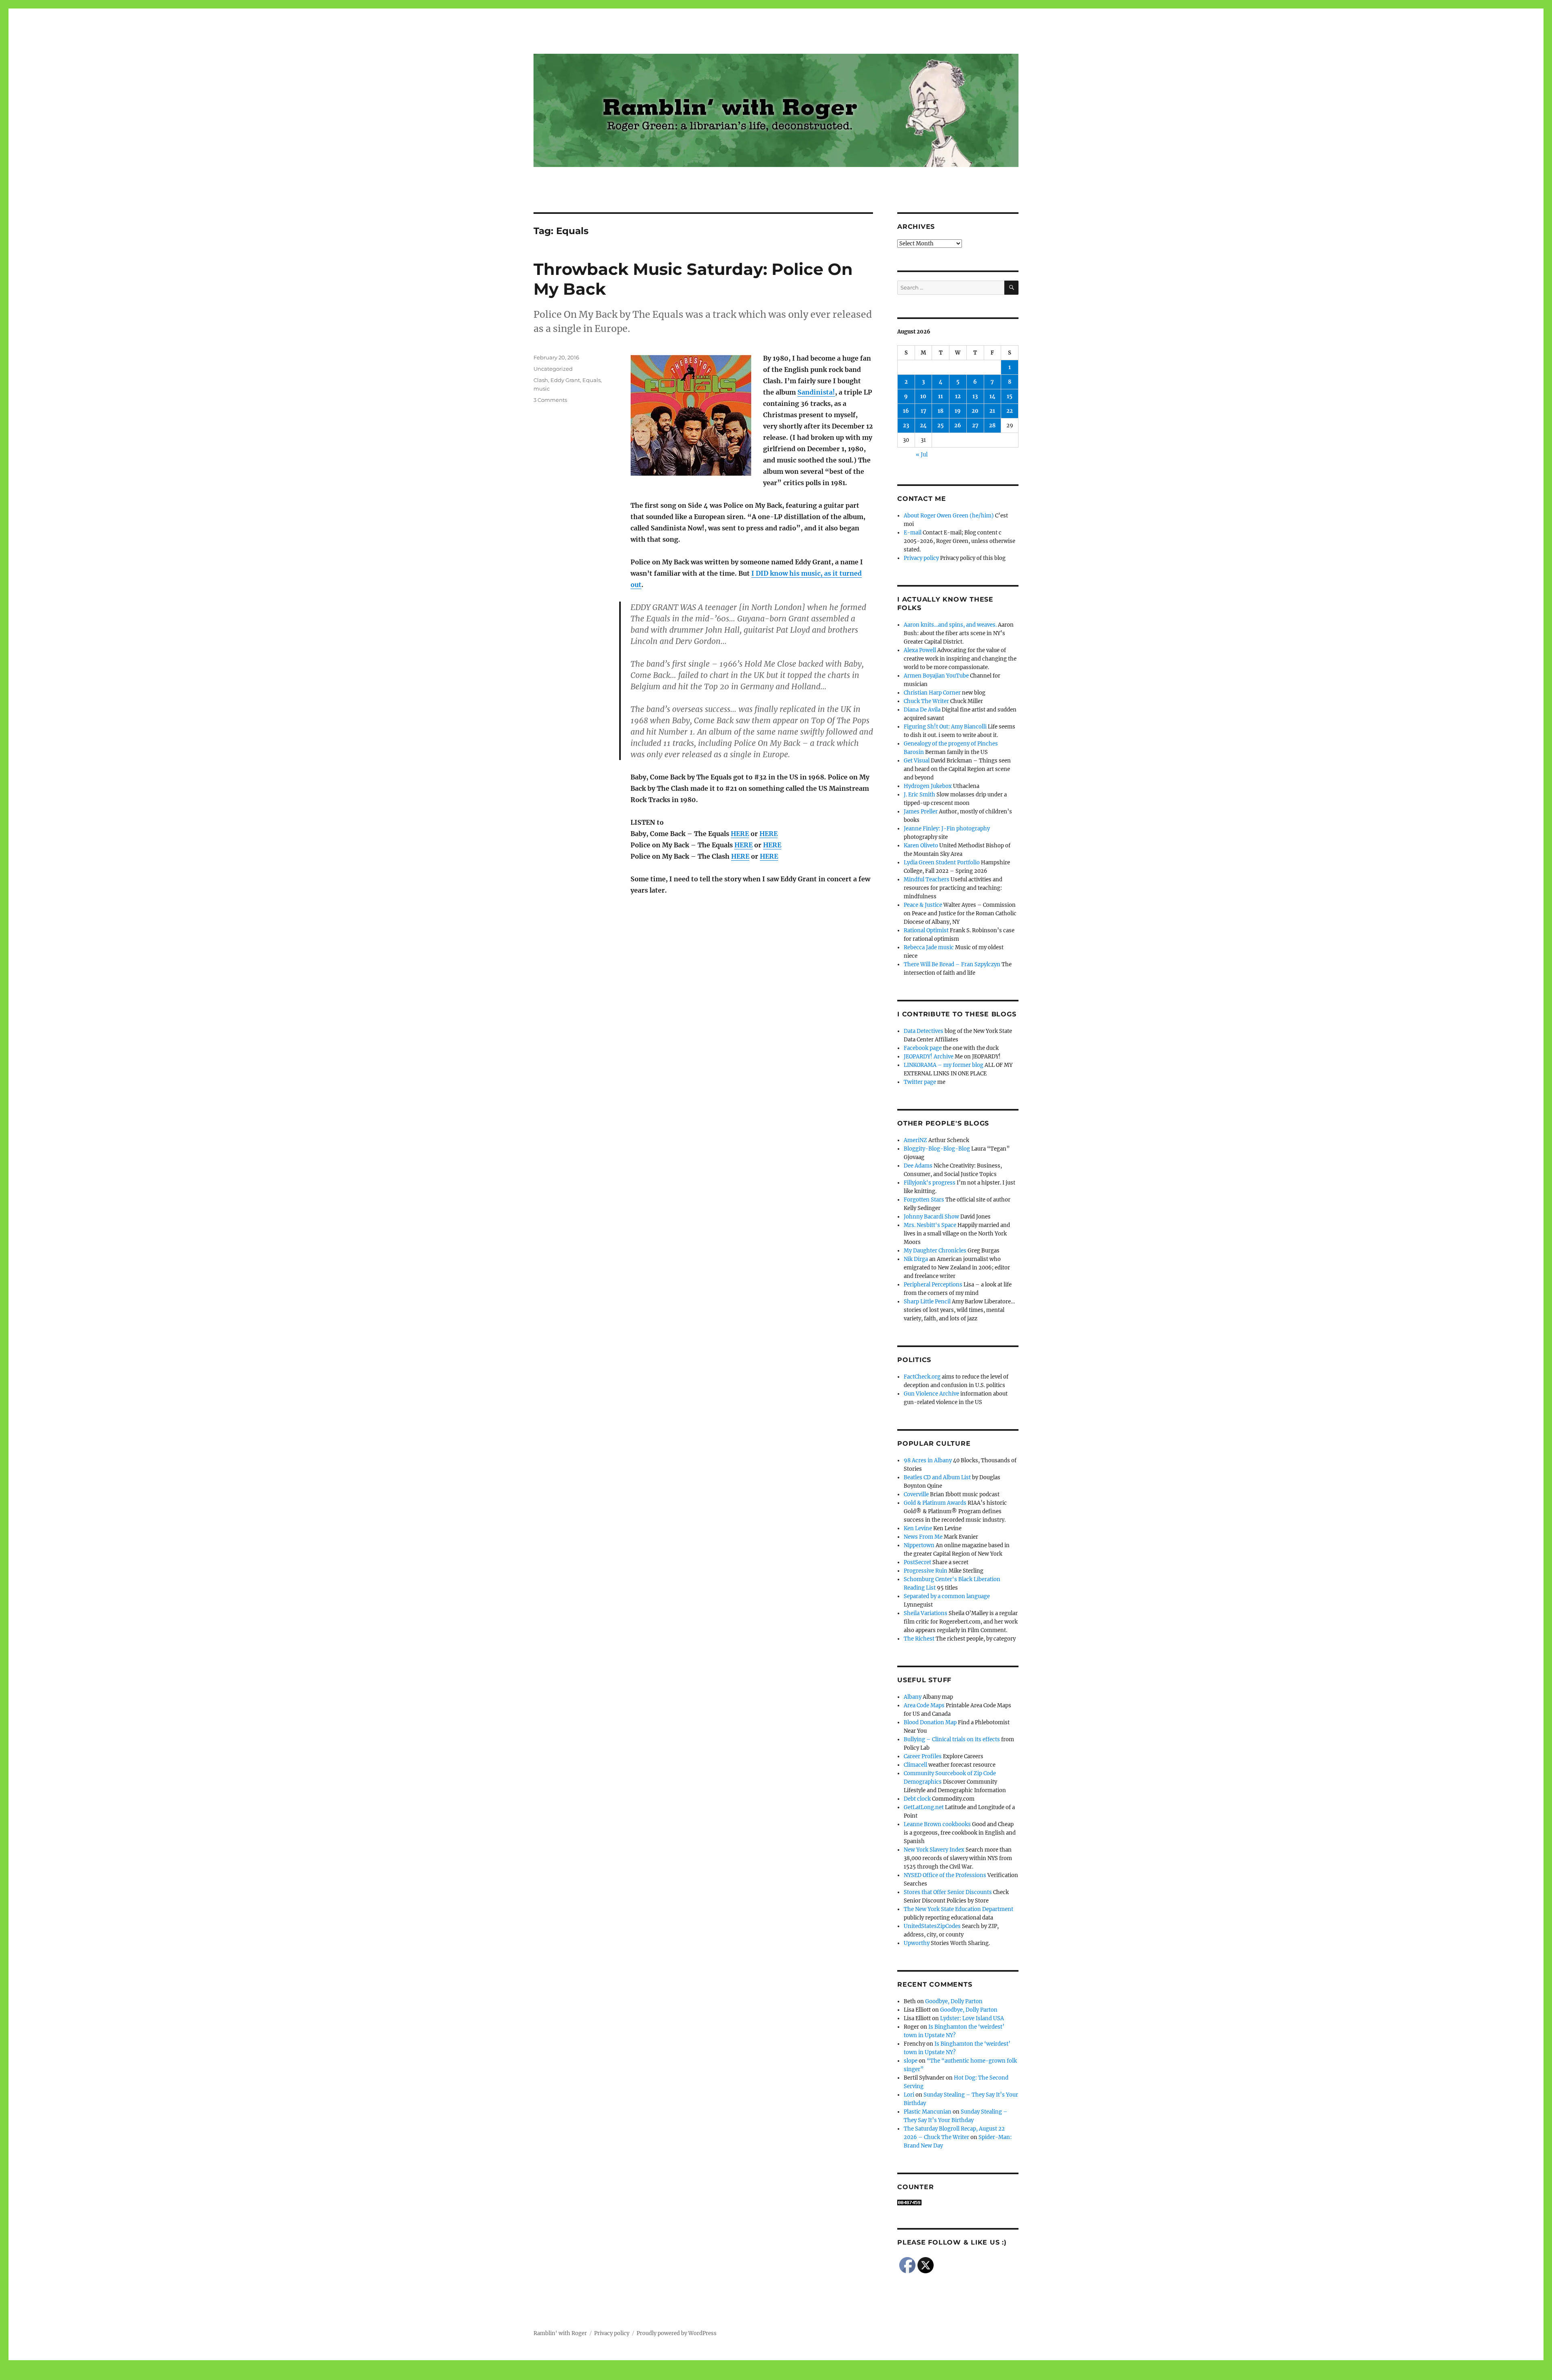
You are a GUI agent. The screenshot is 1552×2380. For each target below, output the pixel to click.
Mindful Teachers (927, 880)
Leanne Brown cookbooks (937, 1824)
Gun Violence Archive (931, 1394)
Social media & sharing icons (731, 2374)
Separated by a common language (947, 1596)
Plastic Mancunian (928, 2112)
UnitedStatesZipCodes (932, 1926)
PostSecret (917, 1562)
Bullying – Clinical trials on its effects (952, 1739)
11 (940, 396)
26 (958, 426)
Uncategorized (553, 369)
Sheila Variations (926, 1613)
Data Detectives (924, 1031)
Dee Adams (918, 1166)
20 (975, 411)
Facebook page (923, 1048)
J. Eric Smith (919, 795)
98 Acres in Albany (928, 1460)
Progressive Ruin (926, 1571)
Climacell (915, 1765)
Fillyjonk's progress (930, 1183)
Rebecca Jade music (929, 947)
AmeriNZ (915, 1140)
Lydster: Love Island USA (972, 2018)
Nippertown (919, 1545)
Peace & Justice (923, 905)
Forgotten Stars (924, 1200)
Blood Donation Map (930, 1722)
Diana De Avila (922, 710)
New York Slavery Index (934, 1850)
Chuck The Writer (926, 701)
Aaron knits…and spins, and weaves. (950, 625)
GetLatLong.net (924, 1807)
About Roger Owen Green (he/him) (949, 516)
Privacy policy (921, 558)
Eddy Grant (565, 380)
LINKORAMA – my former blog (944, 1065)
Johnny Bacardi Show (931, 1217)
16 (906, 411)
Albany (913, 1697)
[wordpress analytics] (958, 2203)
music (542, 389)
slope (911, 2061)
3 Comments (550, 400)
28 (992, 426)
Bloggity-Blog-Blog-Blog (937, 1149)
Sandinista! (816, 392)
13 (975, 396)
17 (924, 411)
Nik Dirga (916, 1259)
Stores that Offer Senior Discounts (948, 1892)
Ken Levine (918, 1528)
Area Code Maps (924, 1705)
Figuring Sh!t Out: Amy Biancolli (945, 727)
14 (992, 396)
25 (940, 426)
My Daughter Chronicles (935, 1251)
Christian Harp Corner (932, 693)
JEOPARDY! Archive (929, 1057)
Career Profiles (923, 1756)
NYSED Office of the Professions (945, 1875)
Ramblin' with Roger (560, 2333)
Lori (909, 2095)
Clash (541, 380)
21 (992, 411)
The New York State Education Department (958, 1909)
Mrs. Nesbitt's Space (930, 1225)
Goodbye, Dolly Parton (954, 2001)
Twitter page (920, 1082)
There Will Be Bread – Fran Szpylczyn (952, 964)
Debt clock (917, 1799)
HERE (740, 834)
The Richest (919, 1639)
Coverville (916, 1494)
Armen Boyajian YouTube (936, 676)
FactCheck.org (922, 1377)
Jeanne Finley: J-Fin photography (947, 829)
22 (1010, 411)
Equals (591, 380)
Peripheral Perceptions (933, 1285)
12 (958, 396)
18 (940, 411)
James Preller (921, 812)
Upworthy (917, 1943)
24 (923, 426)
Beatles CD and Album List (937, 1477)
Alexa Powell (920, 650)
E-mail (913, 533)
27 (975, 426)
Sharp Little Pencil (927, 1302)
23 (906, 426)
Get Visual (917, 761)
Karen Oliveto (921, 846)
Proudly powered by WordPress (677, 2333)
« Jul (922, 455)
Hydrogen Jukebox (928, 786)
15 (1010, 396)
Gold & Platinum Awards (935, 1503)
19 (958, 411)
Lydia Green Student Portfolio (942, 863)
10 (923, 396)
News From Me (923, 1537)
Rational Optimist (926, 930)
